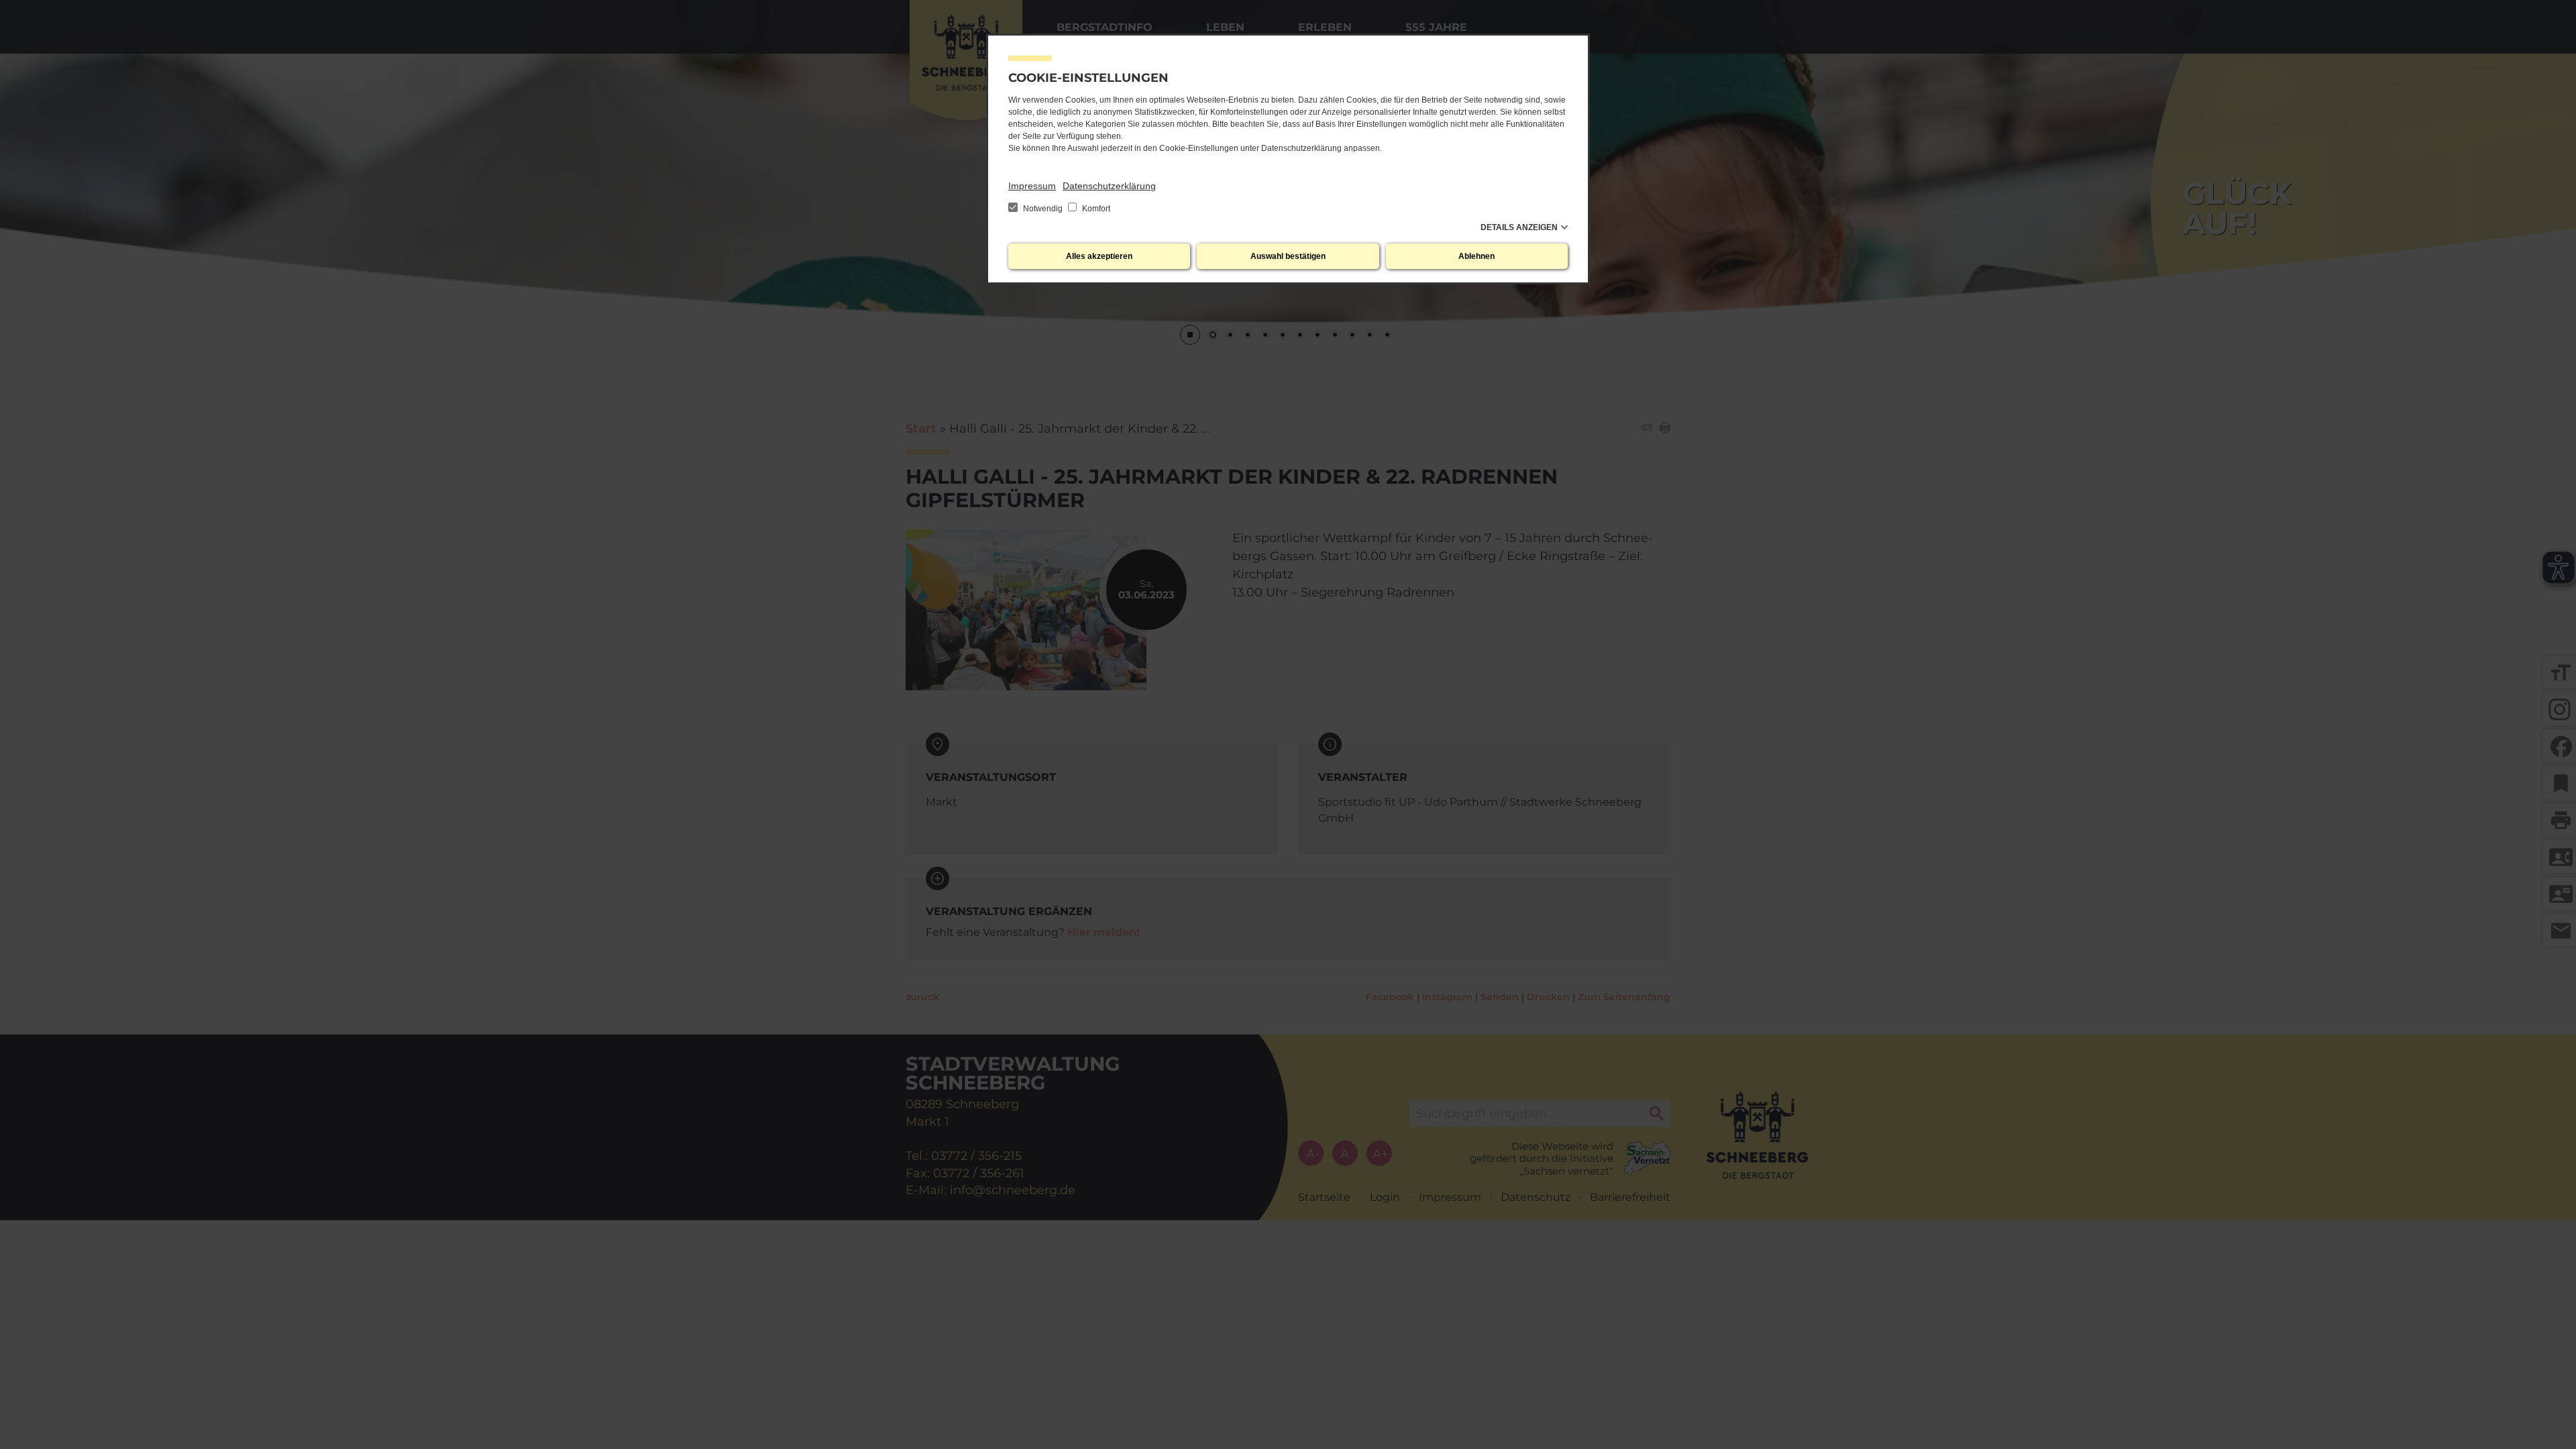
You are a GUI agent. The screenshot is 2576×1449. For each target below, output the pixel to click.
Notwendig (1043, 209)
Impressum (1032, 186)
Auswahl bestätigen (1288, 256)
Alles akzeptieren (1099, 256)
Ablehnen (1477, 256)
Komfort (1095, 209)
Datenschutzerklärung (1109, 186)
